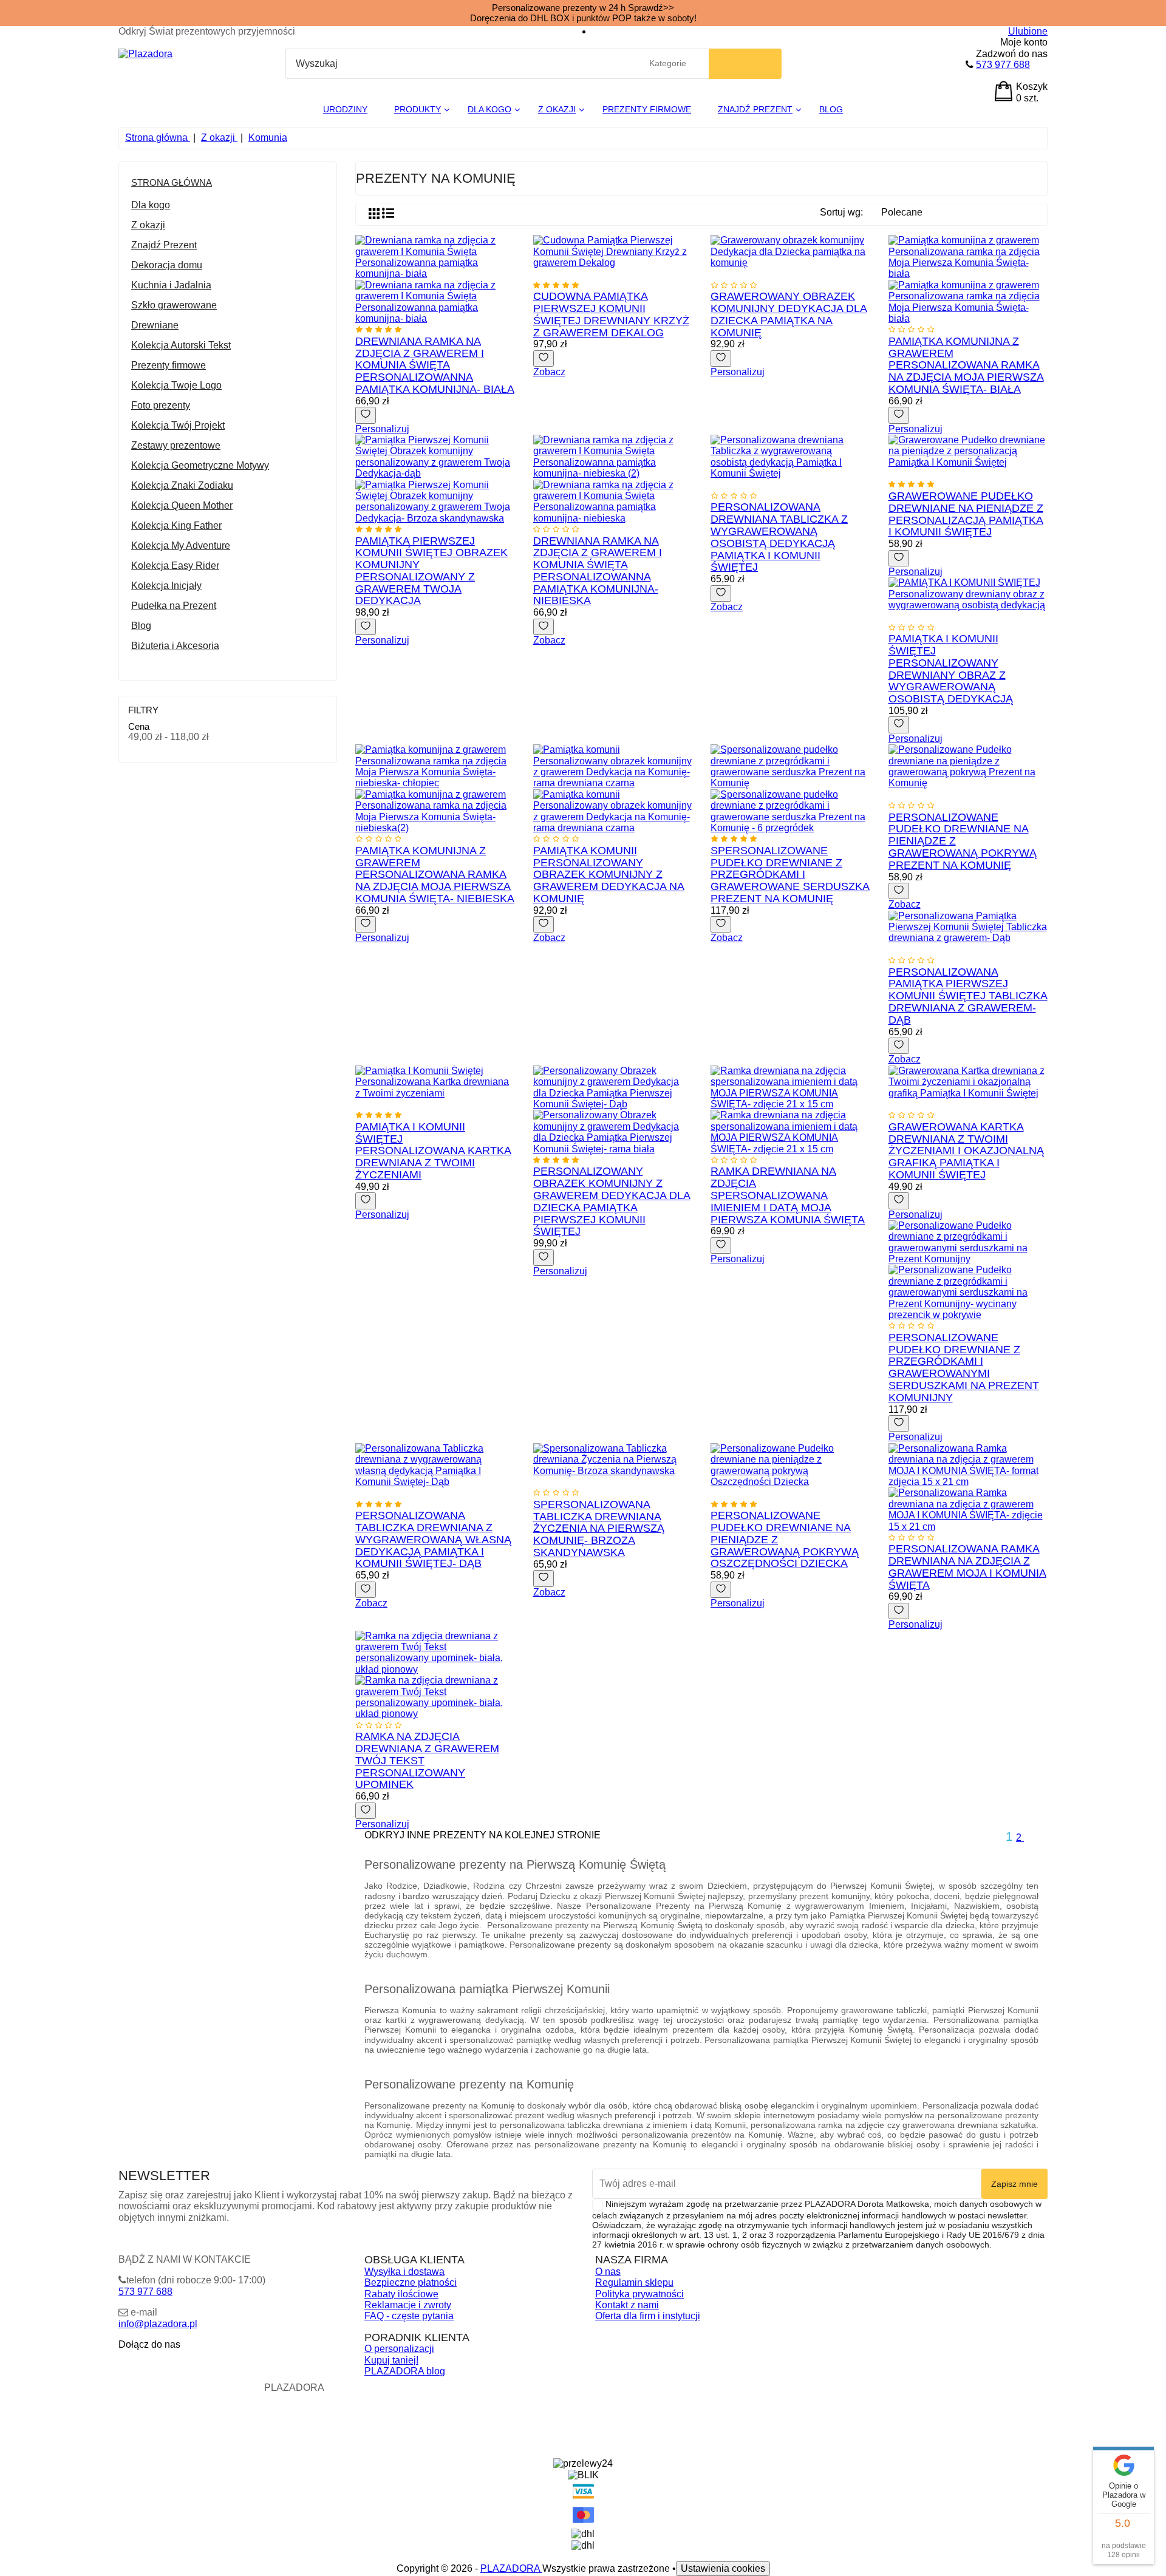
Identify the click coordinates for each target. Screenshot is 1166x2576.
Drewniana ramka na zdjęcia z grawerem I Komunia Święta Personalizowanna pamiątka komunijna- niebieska (598, 571)
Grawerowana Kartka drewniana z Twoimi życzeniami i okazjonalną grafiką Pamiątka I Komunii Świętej (966, 1151)
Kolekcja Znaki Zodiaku (182, 485)
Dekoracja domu (167, 265)
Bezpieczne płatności (411, 2282)
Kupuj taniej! (391, 2360)
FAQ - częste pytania (409, 2316)
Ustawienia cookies (723, 2568)
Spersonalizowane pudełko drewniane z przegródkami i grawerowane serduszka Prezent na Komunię (790, 875)
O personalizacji (399, 2349)
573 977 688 (1003, 65)
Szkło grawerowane (174, 305)
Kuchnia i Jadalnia (171, 285)
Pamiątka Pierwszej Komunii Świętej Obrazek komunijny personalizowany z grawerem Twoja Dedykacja (431, 571)
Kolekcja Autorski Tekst (181, 345)
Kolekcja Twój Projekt (178, 425)
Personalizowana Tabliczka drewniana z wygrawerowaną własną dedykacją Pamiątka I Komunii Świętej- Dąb (433, 1539)
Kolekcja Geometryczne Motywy (200, 465)
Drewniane (155, 325)
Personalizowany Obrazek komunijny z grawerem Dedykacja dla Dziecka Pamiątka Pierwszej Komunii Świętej (612, 1201)
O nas (608, 2272)
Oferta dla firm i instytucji (648, 2316)
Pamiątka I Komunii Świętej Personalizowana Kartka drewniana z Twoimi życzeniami (433, 1151)
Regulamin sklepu (634, 2282)
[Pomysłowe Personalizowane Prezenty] (145, 54)
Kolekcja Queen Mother (182, 505)
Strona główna (172, 182)
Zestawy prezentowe (176, 445)
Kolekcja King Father (176, 525)
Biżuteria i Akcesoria (175, 646)
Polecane (908, 214)
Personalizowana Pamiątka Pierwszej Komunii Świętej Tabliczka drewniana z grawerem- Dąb (968, 996)
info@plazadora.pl (158, 2324)
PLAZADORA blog (405, 2371)
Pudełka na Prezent (174, 606)
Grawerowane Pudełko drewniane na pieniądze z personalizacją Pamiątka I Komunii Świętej (966, 514)
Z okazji (148, 225)
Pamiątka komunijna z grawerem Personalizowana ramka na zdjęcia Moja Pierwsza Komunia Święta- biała (966, 365)
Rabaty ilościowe (401, 2294)
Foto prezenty (161, 405)
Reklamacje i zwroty (408, 2305)
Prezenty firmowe (169, 365)
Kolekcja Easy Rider (175, 566)
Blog (141, 626)
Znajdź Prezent (164, 245)
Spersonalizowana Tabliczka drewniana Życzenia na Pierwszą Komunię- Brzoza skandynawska (599, 1528)
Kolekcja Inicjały (166, 586)
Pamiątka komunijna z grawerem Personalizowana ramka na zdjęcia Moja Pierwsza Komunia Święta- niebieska (435, 875)
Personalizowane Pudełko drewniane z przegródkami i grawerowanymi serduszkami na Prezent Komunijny (964, 1368)
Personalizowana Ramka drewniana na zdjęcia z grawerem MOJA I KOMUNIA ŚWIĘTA (967, 1567)
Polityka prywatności (639, 2294)
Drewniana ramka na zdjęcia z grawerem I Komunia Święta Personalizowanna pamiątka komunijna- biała (435, 365)
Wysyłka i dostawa (404, 2272)
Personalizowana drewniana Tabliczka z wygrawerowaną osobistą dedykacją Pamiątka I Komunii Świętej (779, 537)
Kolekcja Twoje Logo (176, 385)
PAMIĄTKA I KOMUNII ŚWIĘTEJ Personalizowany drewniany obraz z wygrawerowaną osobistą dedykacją (951, 669)
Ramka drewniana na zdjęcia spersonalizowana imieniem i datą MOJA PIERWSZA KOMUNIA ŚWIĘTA (788, 1195)
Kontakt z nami (627, 2305)
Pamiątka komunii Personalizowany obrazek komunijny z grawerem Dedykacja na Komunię (609, 875)
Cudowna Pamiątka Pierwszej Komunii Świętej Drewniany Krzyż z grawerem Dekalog (611, 314)
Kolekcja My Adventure (181, 545)
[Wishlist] (366, 415)
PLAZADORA (511, 2568)
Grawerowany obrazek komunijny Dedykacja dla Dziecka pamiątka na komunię (789, 314)
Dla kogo (151, 205)
